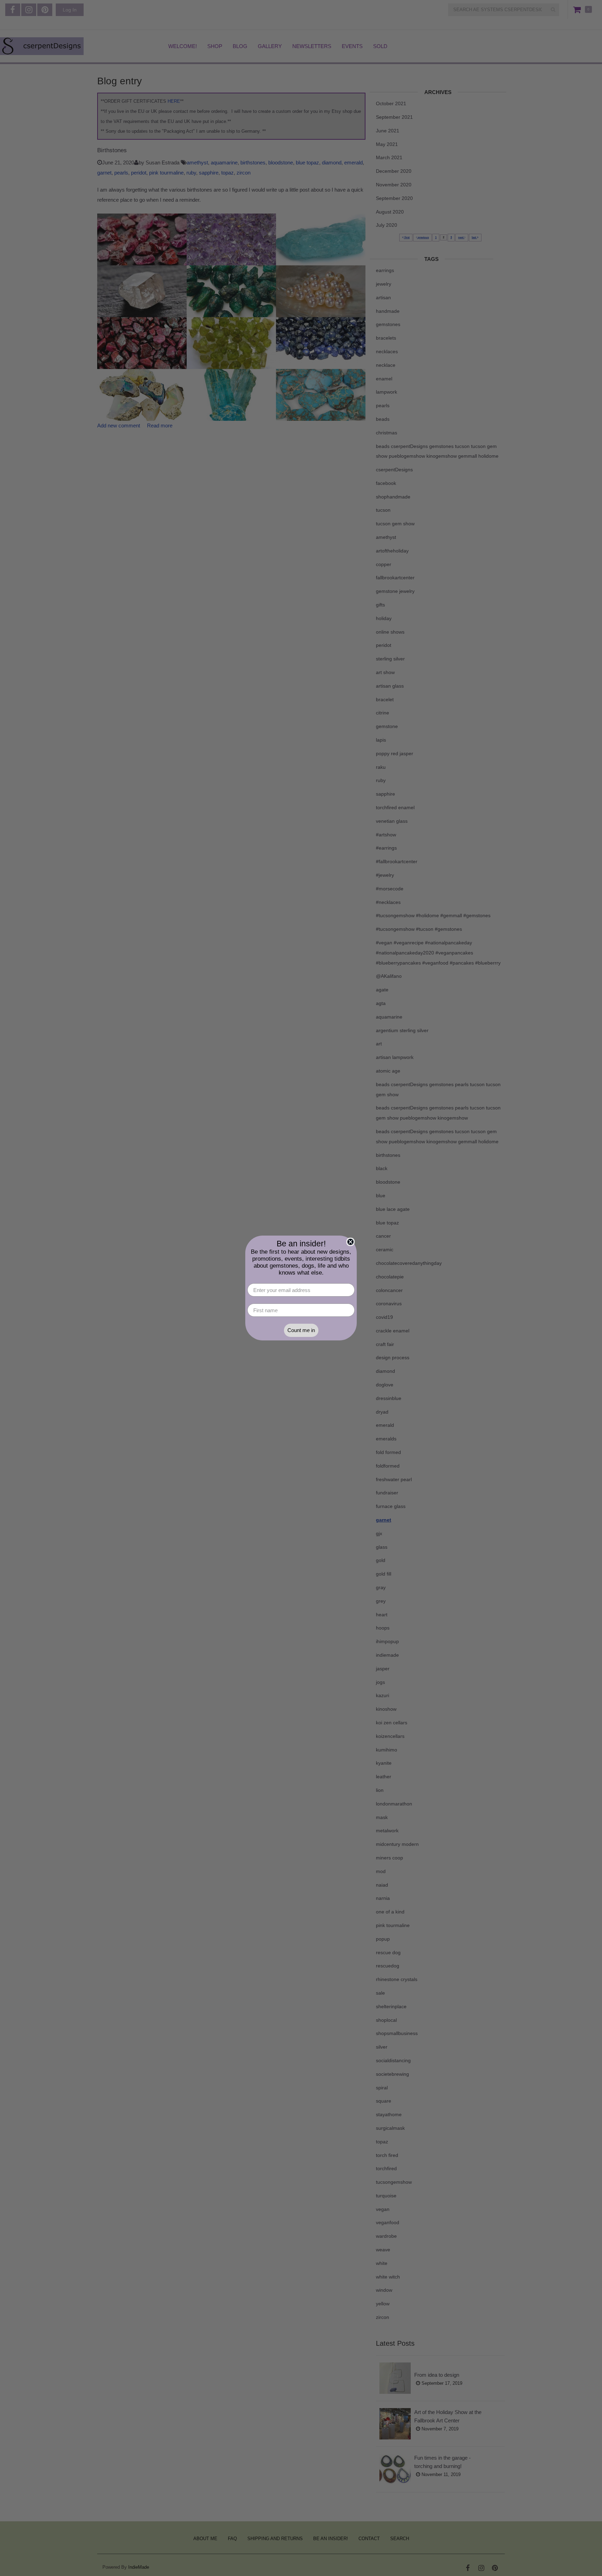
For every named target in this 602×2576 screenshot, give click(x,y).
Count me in (301, 1330)
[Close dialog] (350, 1242)
